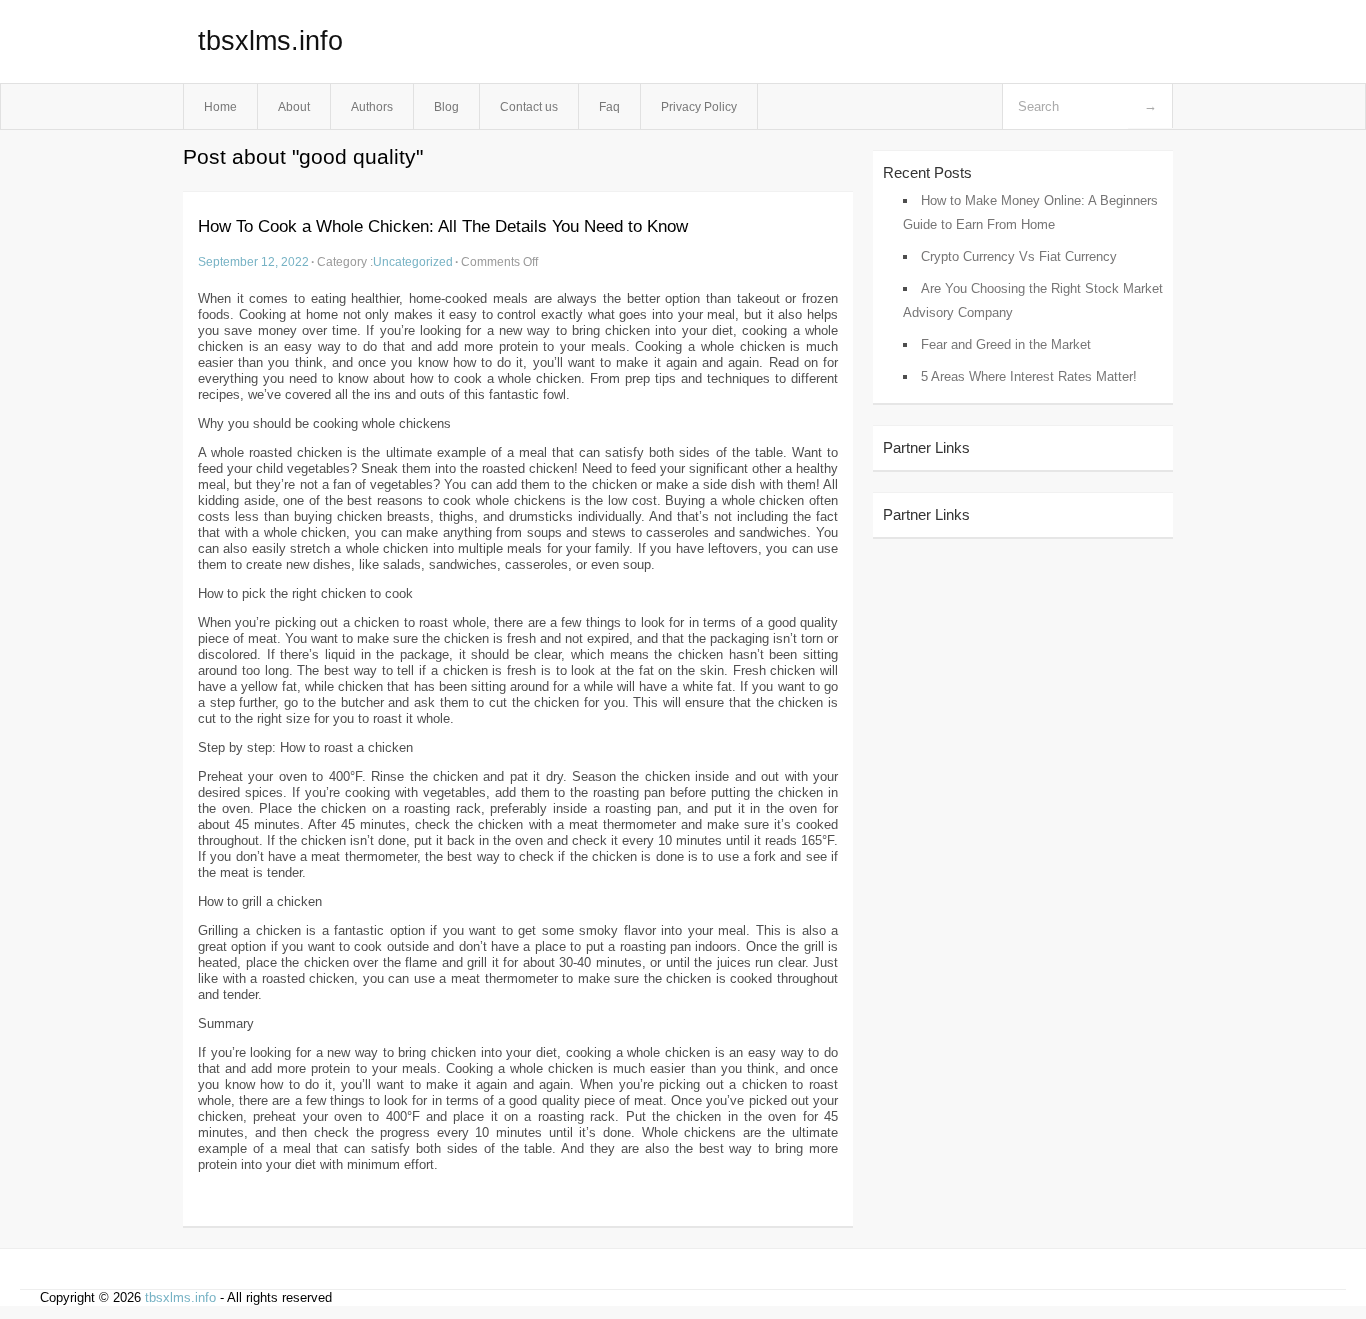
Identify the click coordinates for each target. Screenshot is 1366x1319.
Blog (446, 106)
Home (220, 106)
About (294, 106)
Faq (609, 106)
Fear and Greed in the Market (1006, 344)
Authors (372, 106)
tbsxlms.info (270, 41)
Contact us (529, 106)
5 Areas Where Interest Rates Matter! (1029, 376)
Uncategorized (413, 261)
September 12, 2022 (253, 261)
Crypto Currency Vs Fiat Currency (1019, 256)
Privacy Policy (699, 106)
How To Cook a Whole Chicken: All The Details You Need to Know (443, 226)
